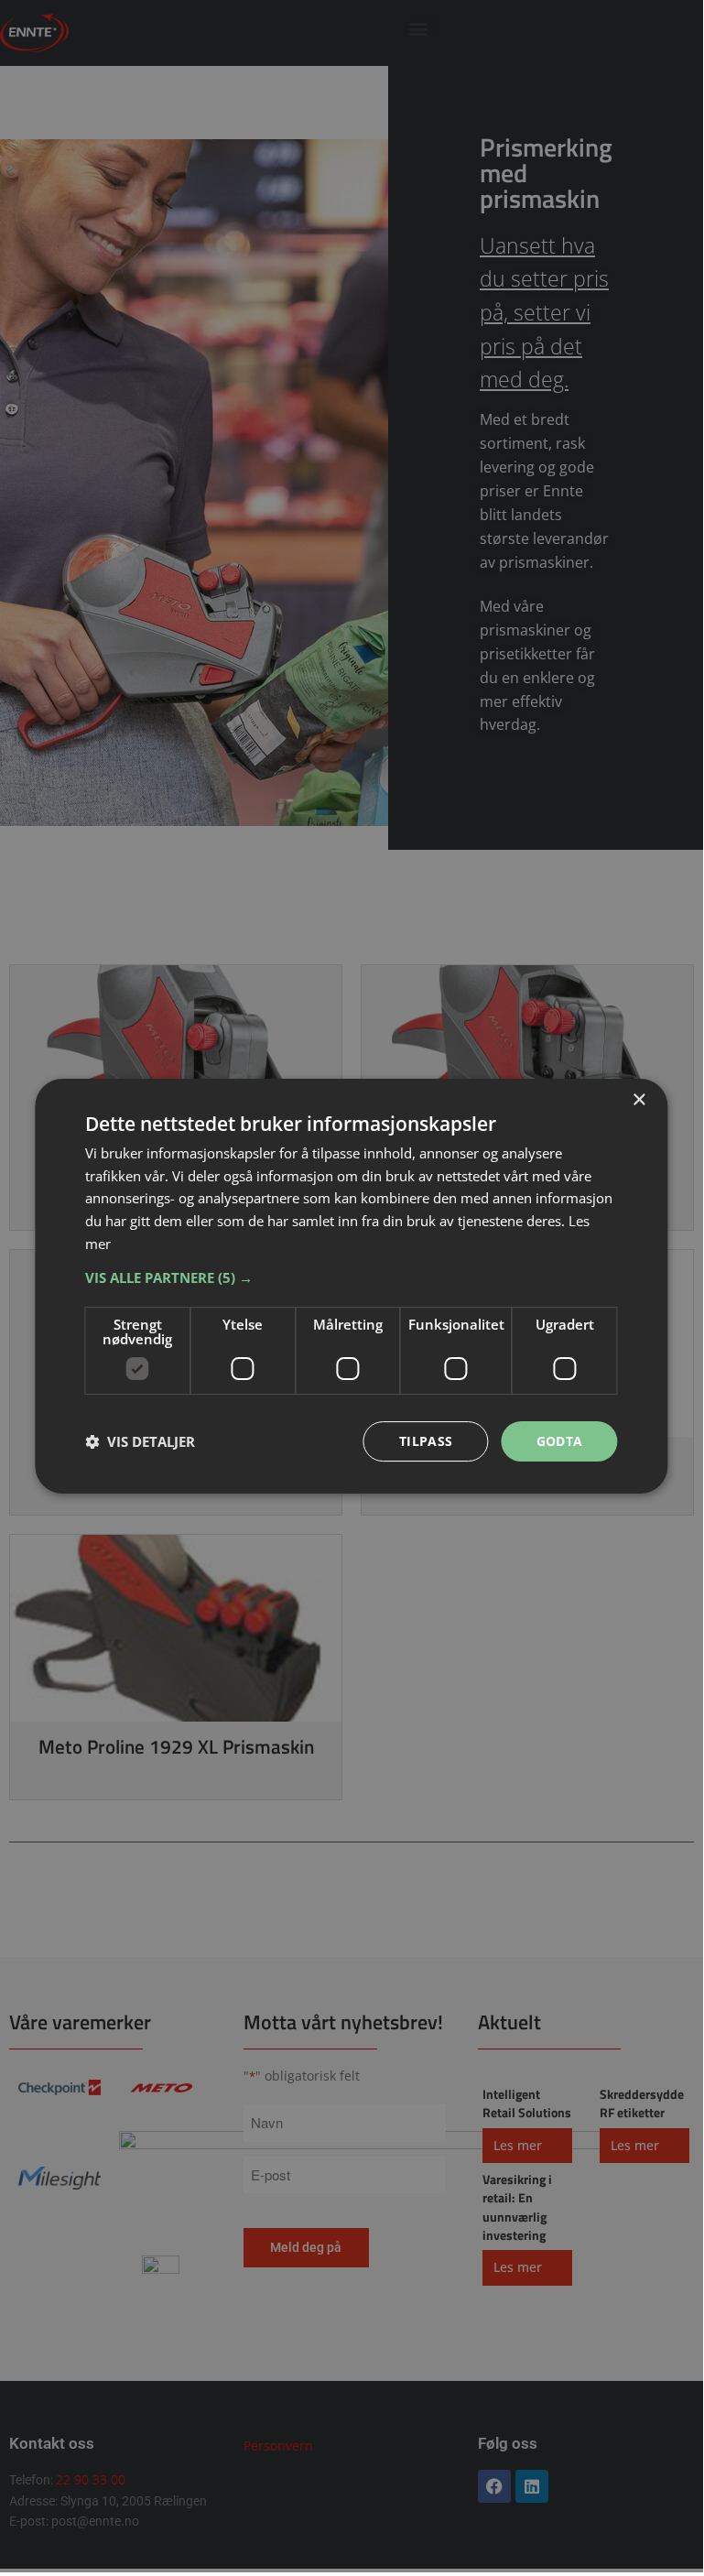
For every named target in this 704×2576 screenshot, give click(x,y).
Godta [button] (560, 1441)
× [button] (639, 1100)
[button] (351, 1277)
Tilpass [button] (426, 1441)
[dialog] (351, 1287)
